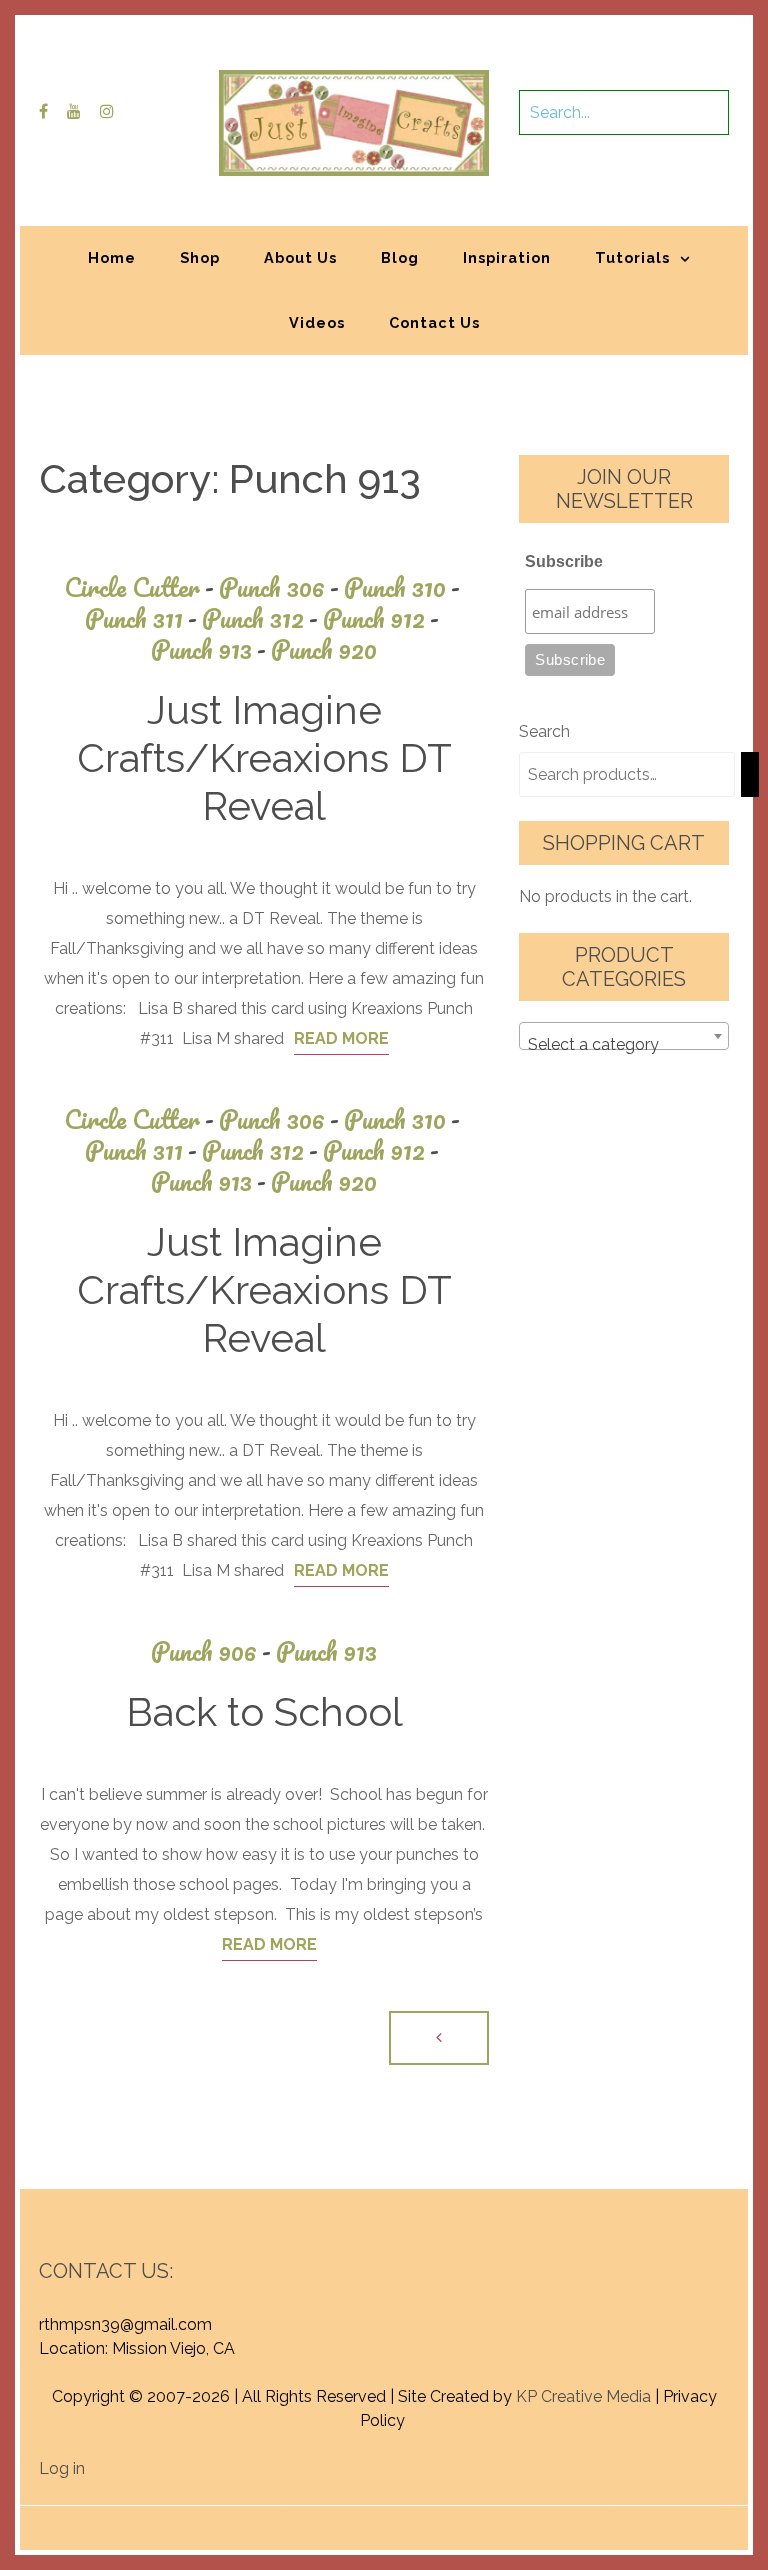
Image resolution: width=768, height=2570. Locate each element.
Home (112, 257)
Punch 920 (324, 649)
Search (544, 731)
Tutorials (632, 257)
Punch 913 (208, 649)
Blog (400, 257)
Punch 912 (381, 618)
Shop (200, 257)
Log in (62, 2468)
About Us (300, 257)
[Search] (750, 774)
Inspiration (507, 257)
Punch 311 (141, 618)
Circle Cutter (139, 587)
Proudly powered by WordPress (236, 2517)
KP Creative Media (583, 2396)
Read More (341, 1038)
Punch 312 (260, 618)
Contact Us (434, 322)
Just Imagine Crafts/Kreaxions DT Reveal (264, 757)
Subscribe (564, 561)
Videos (317, 322)
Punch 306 (279, 587)
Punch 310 (402, 587)
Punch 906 (211, 1651)
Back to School (264, 1711)
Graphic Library (593, 2517)
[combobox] (624, 1036)
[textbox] (624, 1045)
